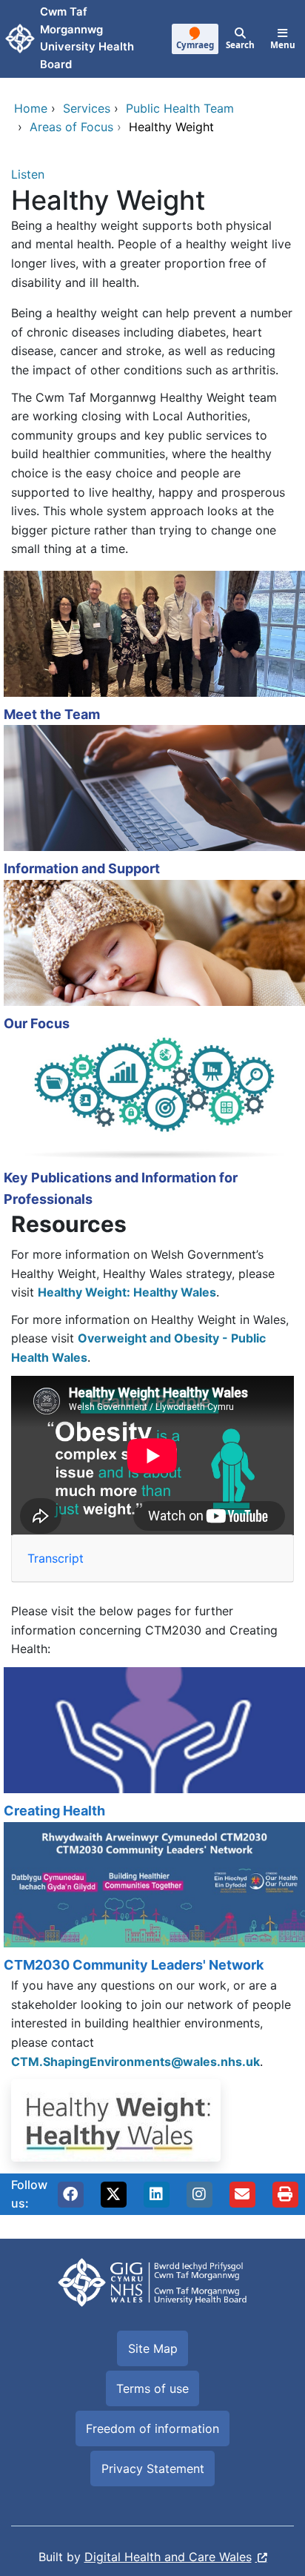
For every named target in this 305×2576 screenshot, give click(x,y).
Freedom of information (152, 2428)
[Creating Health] (152, 1745)
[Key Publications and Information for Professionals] (152, 1122)
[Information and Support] (152, 802)
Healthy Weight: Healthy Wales (127, 1292)
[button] (70, 2194)
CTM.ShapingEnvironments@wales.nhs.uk (135, 2062)
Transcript (56, 1558)
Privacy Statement (153, 2469)
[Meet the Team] (152, 648)
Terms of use (152, 2388)
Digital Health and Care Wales (168, 2557)
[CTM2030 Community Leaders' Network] (152, 1899)
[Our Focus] (152, 957)
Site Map (153, 2348)
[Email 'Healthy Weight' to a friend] (242, 2194)
